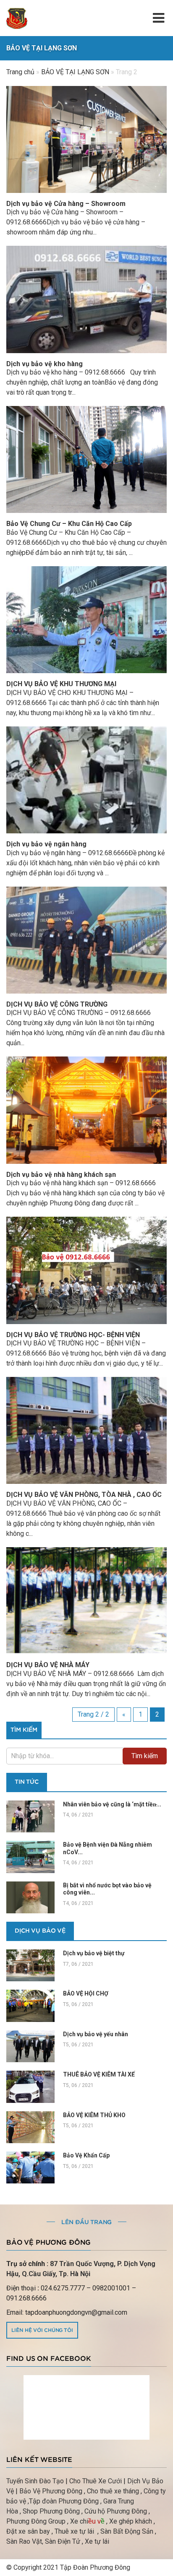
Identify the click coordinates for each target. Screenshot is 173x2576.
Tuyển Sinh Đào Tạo (35, 2481)
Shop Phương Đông (51, 2511)
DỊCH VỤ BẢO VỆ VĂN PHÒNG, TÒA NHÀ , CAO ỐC (84, 1495)
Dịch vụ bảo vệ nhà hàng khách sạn (61, 1175)
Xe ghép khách (131, 2521)
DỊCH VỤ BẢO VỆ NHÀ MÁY (48, 1665)
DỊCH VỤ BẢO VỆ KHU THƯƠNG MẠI (61, 684)
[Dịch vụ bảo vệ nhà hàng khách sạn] (86, 1110)
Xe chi (79, 2521)
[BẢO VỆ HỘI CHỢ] (30, 2006)
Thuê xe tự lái (75, 2531)
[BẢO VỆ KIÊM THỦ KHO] (30, 2127)
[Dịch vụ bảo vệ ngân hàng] (86, 780)
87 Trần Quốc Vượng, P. (86, 2264)
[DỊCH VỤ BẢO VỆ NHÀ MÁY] (86, 1601)
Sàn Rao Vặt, (25, 2541)
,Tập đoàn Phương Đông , (65, 2501)
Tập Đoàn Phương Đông (95, 2567)
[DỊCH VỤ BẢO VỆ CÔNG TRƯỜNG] (86, 940)
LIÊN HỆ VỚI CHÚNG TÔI (42, 2330)
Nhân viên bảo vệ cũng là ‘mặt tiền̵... (112, 1804)
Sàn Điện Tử (63, 2541)
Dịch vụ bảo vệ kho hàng (45, 364)
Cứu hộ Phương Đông (116, 2511)
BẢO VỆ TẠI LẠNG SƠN (75, 72)
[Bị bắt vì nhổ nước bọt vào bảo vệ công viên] (30, 1897)
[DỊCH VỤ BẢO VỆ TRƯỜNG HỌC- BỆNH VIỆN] (86, 1270)
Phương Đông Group (36, 2521)
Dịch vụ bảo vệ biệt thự (94, 1953)
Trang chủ (20, 72)
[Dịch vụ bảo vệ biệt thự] (30, 1965)
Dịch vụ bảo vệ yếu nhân (96, 2034)
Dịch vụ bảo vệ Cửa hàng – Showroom (66, 204)
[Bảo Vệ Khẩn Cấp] (30, 2167)
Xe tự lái (97, 2541)
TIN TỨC (27, 1782)
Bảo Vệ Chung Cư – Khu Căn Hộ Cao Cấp (69, 524)
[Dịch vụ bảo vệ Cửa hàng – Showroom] (86, 139)
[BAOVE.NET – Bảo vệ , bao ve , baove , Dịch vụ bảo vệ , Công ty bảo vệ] (17, 18)
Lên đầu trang (86, 2222)
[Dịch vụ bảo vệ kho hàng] (86, 299)
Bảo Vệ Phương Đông (51, 2491)
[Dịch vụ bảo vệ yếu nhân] (30, 2046)
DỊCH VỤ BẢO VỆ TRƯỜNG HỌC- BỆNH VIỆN (73, 1335)
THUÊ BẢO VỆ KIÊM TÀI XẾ (99, 2074)
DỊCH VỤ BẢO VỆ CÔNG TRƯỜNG (57, 1004)
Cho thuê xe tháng (113, 2491)
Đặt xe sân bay (28, 2531)
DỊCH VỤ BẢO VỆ (40, 1931)
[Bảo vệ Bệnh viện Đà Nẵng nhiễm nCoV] (30, 1857)
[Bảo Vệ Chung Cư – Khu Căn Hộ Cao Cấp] (86, 459)
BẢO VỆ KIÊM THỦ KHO (95, 2115)
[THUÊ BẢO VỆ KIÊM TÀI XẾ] (30, 2087)
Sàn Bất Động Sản (127, 2531)
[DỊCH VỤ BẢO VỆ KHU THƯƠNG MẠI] (86, 620)
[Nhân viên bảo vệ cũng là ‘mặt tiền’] (30, 1816)
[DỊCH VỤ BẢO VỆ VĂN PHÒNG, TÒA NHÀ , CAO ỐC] (86, 1430)
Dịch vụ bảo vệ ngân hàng (46, 844)
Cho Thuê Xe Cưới (96, 2481)
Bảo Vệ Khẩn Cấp (86, 2155)
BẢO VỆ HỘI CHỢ (86, 1993)
